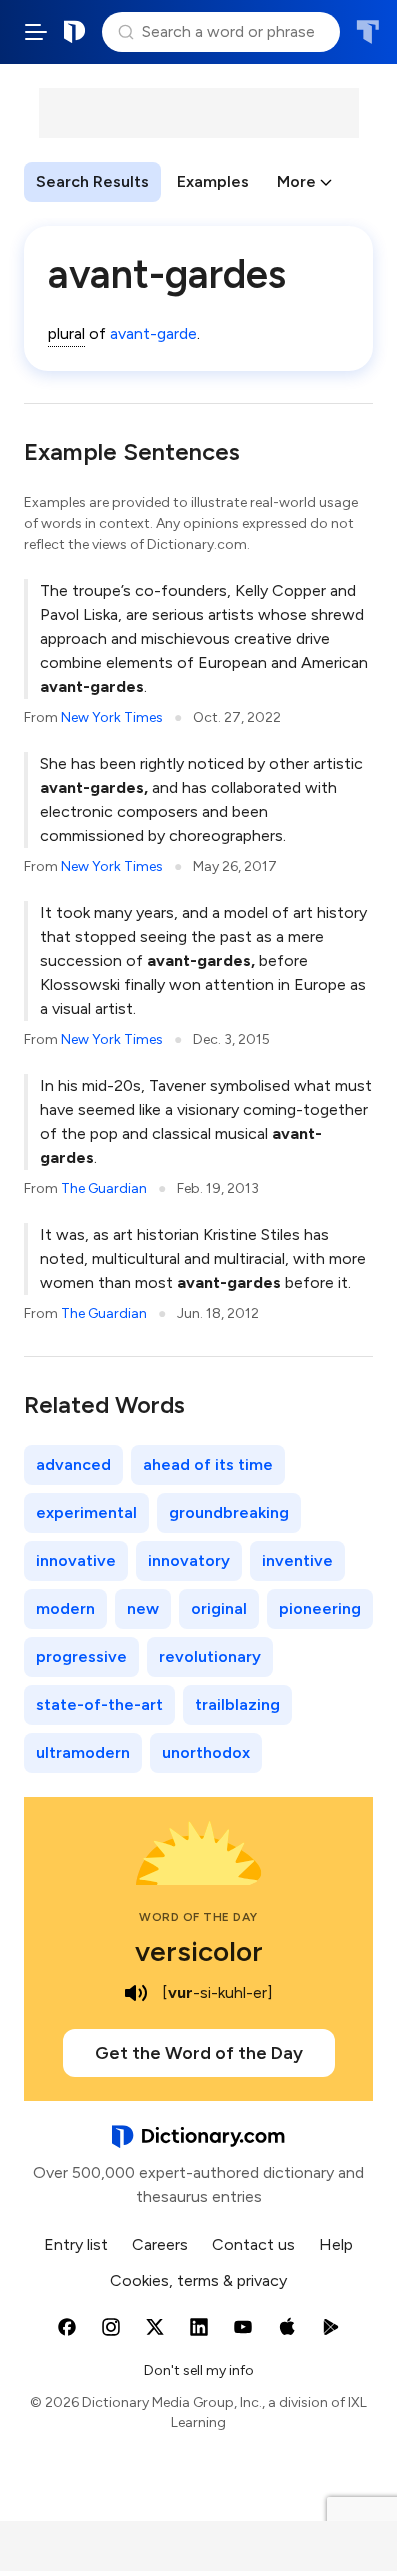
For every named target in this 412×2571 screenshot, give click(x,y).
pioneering (320, 1608)
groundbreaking (229, 1512)
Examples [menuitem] (213, 181)
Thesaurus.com (367, 32)
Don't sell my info (199, 2370)
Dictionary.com (75, 32)
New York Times (112, 717)
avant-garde (153, 333)
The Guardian (104, 1188)
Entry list (76, 2244)
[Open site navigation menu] (36, 32)
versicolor (199, 1951)
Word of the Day (198, 1917)
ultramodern (83, 1752)
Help (336, 2244)
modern (65, 1608)
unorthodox (206, 1752)
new (143, 1608)
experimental (86, 1512)
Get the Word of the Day (199, 2053)
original (219, 1608)
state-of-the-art (99, 1704)
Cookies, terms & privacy (198, 2280)
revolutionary (210, 1656)
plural (66, 333)
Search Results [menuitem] (92, 181)
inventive (297, 1560)
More (296, 181)
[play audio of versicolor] (136, 1993)
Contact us (253, 2244)
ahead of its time (208, 1464)
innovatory (189, 1560)
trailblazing (237, 1704)
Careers (160, 2244)
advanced (73, 1464)
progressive (81, 1656)
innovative (76, 1560)
